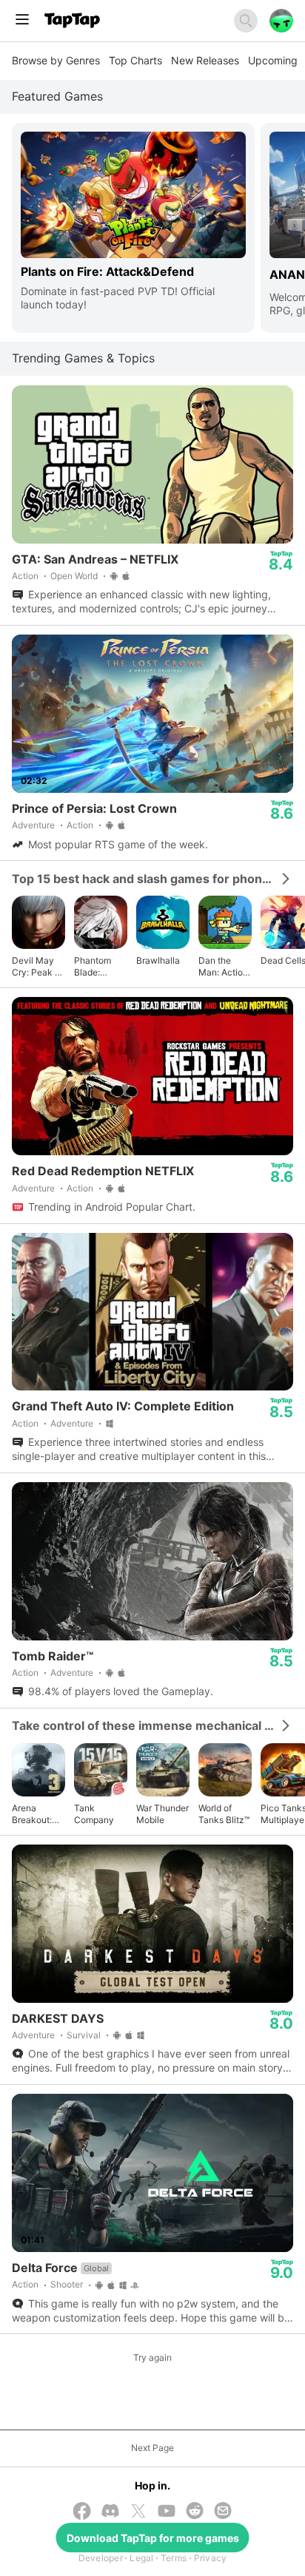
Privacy (211, 2558)
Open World (74, 576)
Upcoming (273, 60)
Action (25, 576)
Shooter (67, 2284)
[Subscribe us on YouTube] (167, 2512)
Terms (174, 2558)
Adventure (33, 825)
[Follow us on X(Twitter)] (138, 2512)
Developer (101, 2558)
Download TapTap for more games (153, 2538)
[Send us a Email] (223, 2512)
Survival (84, 2035)
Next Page (152, 2448)
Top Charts (135, 60)
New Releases (205, 60)
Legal (141, 2558)
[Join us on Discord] (110, 2512)
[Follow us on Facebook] (82, 2512)
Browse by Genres (56, 60)
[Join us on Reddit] (195, 2512)
